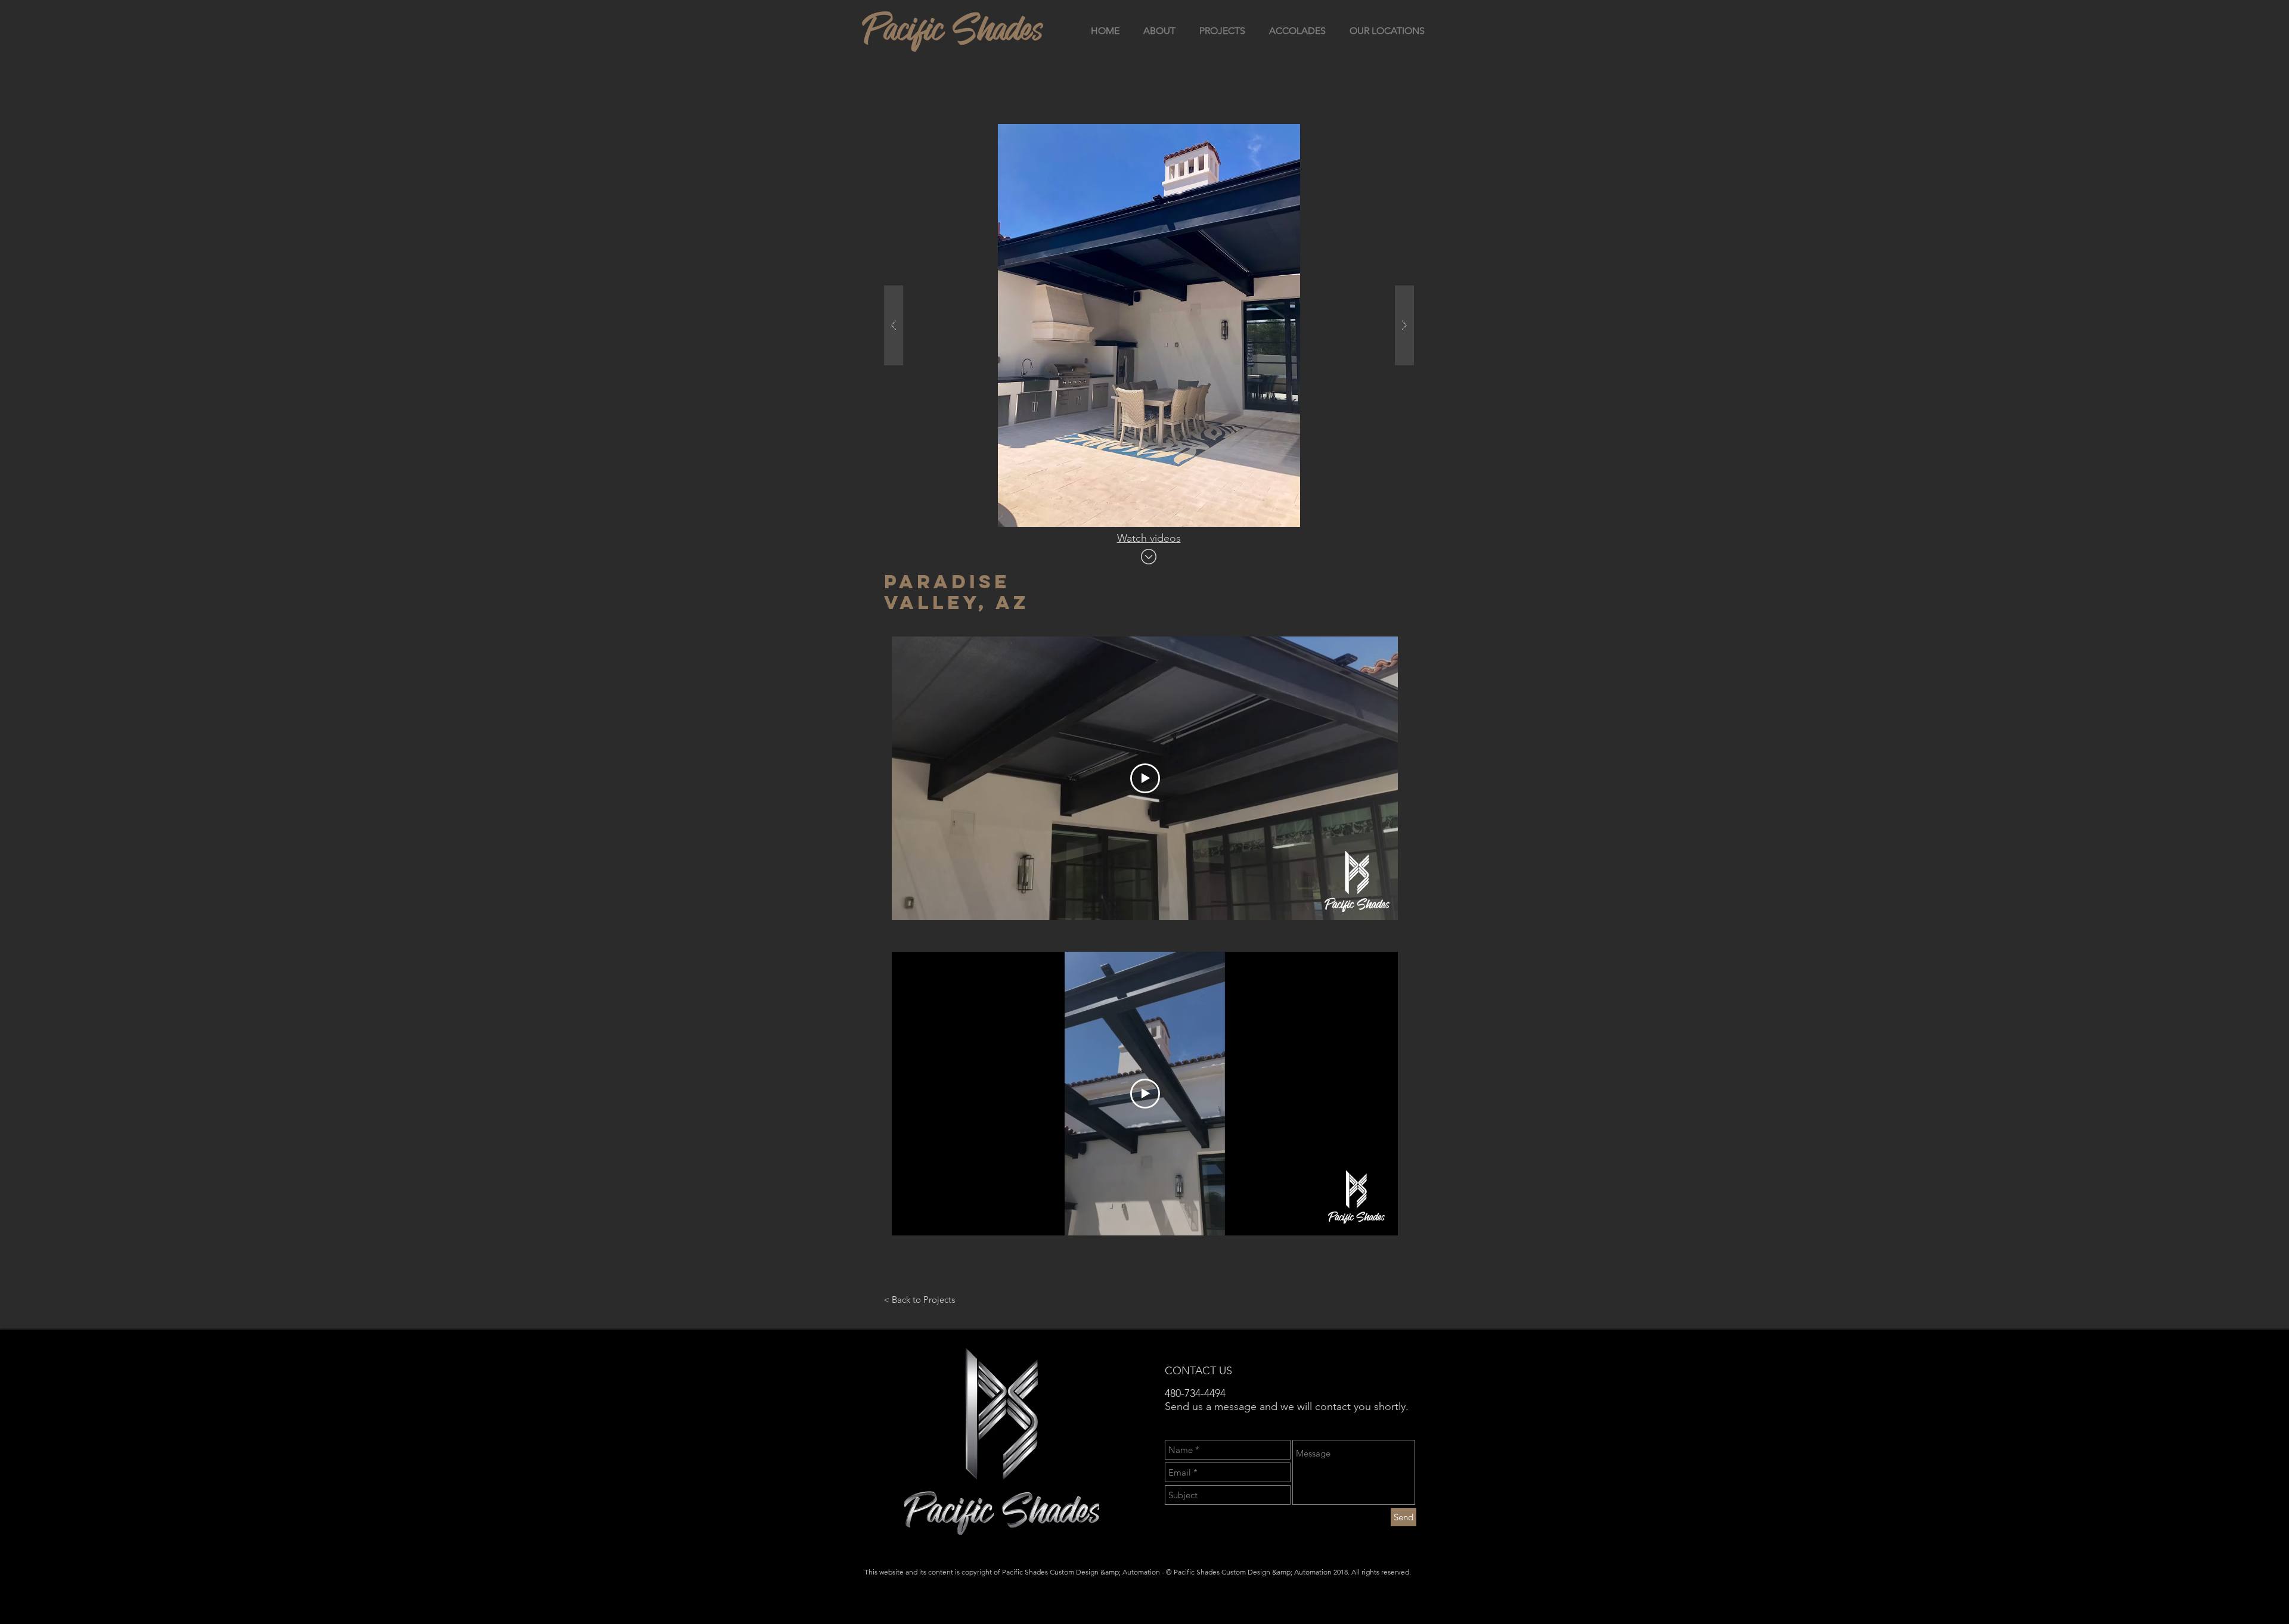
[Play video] (1145, 778)
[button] (1149, 325)
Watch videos (1149, 538)
